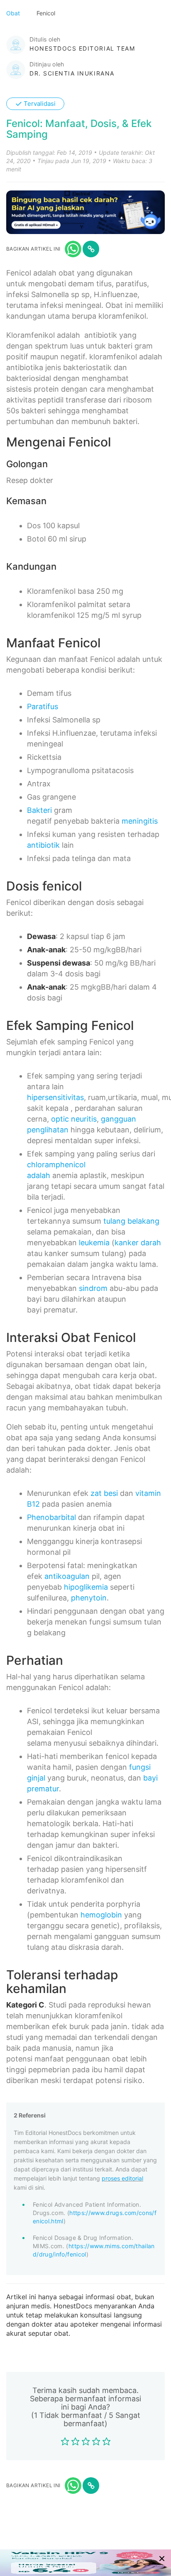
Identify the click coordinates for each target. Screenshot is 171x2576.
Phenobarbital (51, 1517)
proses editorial (122, 2178)
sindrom (93, 1288)
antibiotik (43, 845)
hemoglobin (101, 1915)
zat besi (104, 1493)
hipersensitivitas (55, 1097)
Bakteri (39, 810)
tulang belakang (131, 1221)
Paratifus (43, 706)
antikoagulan (67, 1576)
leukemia (94, 1243)
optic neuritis (74, 1119)
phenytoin (89, 1598)
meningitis (140, 821)
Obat (14, 13)
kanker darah (138, 1243)
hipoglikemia (86, 1587)
